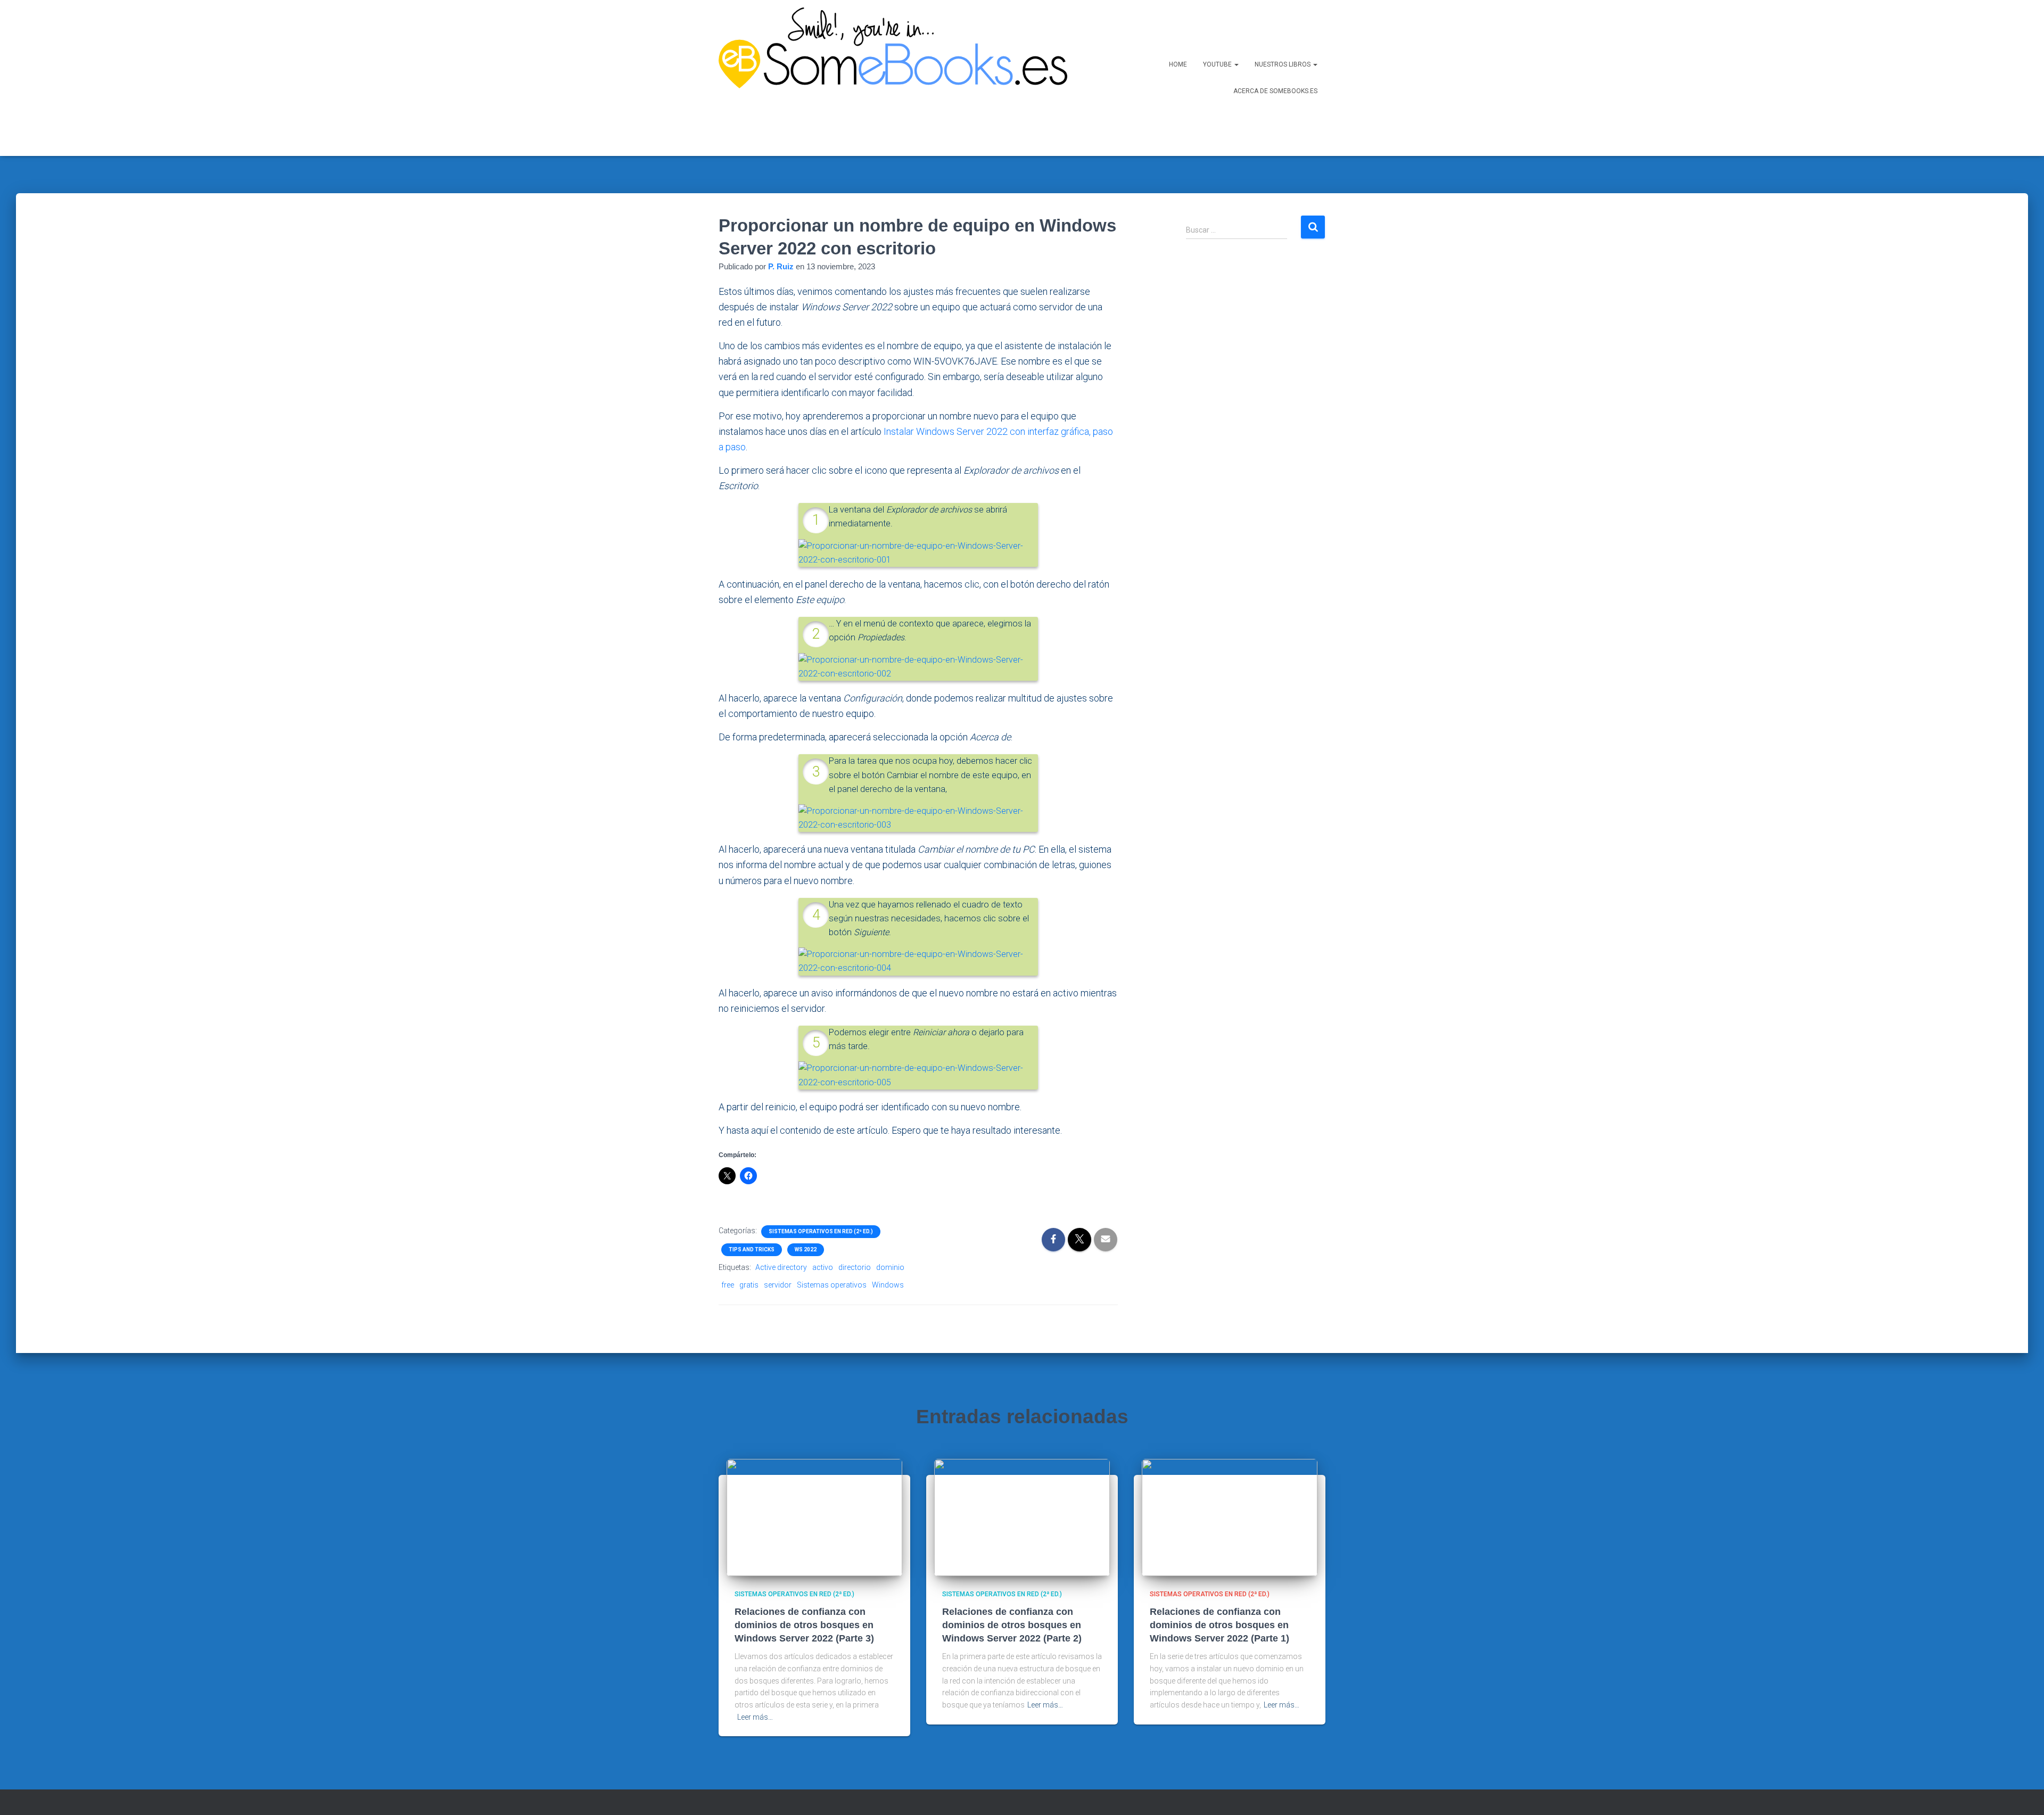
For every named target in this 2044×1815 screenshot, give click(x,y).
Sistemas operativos (832, 1285)
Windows (888, 1285)
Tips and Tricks (752, 1249)
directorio (855, 1267)
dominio (890, 1267)
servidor (778, 1285)
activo (823, 1267)
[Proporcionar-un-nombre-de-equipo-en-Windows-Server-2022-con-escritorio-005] (918, 1075)
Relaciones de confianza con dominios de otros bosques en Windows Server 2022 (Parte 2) (1012, 1625)
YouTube (1218, 64)
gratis (749, 1285)
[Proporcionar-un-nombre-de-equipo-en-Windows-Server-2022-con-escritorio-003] (918, 817)
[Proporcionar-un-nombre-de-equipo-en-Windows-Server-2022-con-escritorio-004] (918, 961)
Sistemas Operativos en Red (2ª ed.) (821, 1231)
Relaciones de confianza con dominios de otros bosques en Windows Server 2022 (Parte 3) (804, 1625)
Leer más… (755, 1717)
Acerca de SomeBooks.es (1275, 91)
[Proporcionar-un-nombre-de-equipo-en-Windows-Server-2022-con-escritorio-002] (918, 666)
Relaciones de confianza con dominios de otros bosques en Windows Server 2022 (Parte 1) (1219, 1625)
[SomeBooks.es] (889, 78)
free (728, 1285)
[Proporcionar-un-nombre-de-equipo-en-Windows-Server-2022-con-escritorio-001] (918, 552)
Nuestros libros (1283, 64)
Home (1178, 64)
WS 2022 (806, 1249)
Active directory (781, 1267)
